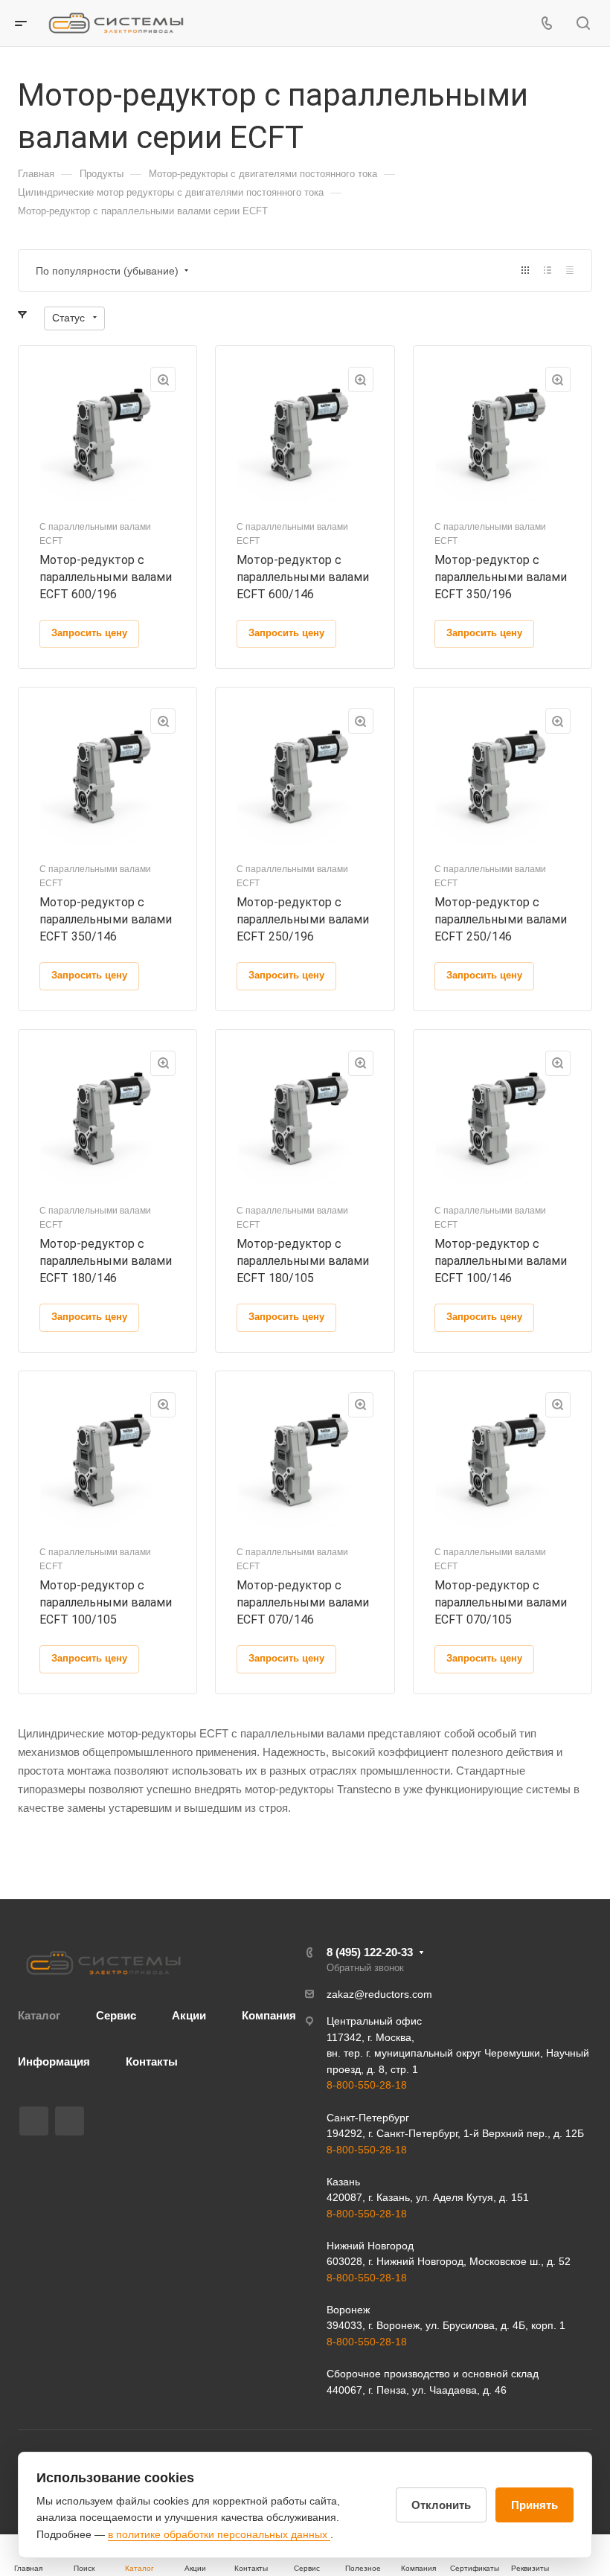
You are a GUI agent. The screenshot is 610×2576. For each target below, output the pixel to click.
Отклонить (441, 2505)
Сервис (116, 2015)
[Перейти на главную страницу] (103, 1963)
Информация (54, 2061)
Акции (189, 2015)
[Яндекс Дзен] (70, 2121)
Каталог (39, 2015)
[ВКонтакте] (34, 2121)
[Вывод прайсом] (570, 270)
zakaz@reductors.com (379, 1994)
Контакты (152, 2061)
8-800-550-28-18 (367, 2085)
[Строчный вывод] (548, 270)
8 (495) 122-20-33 (370, 1952)
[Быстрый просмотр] (163, 379)
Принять (534, 2505)
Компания (269, 2015)
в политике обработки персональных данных (219, 2534)
